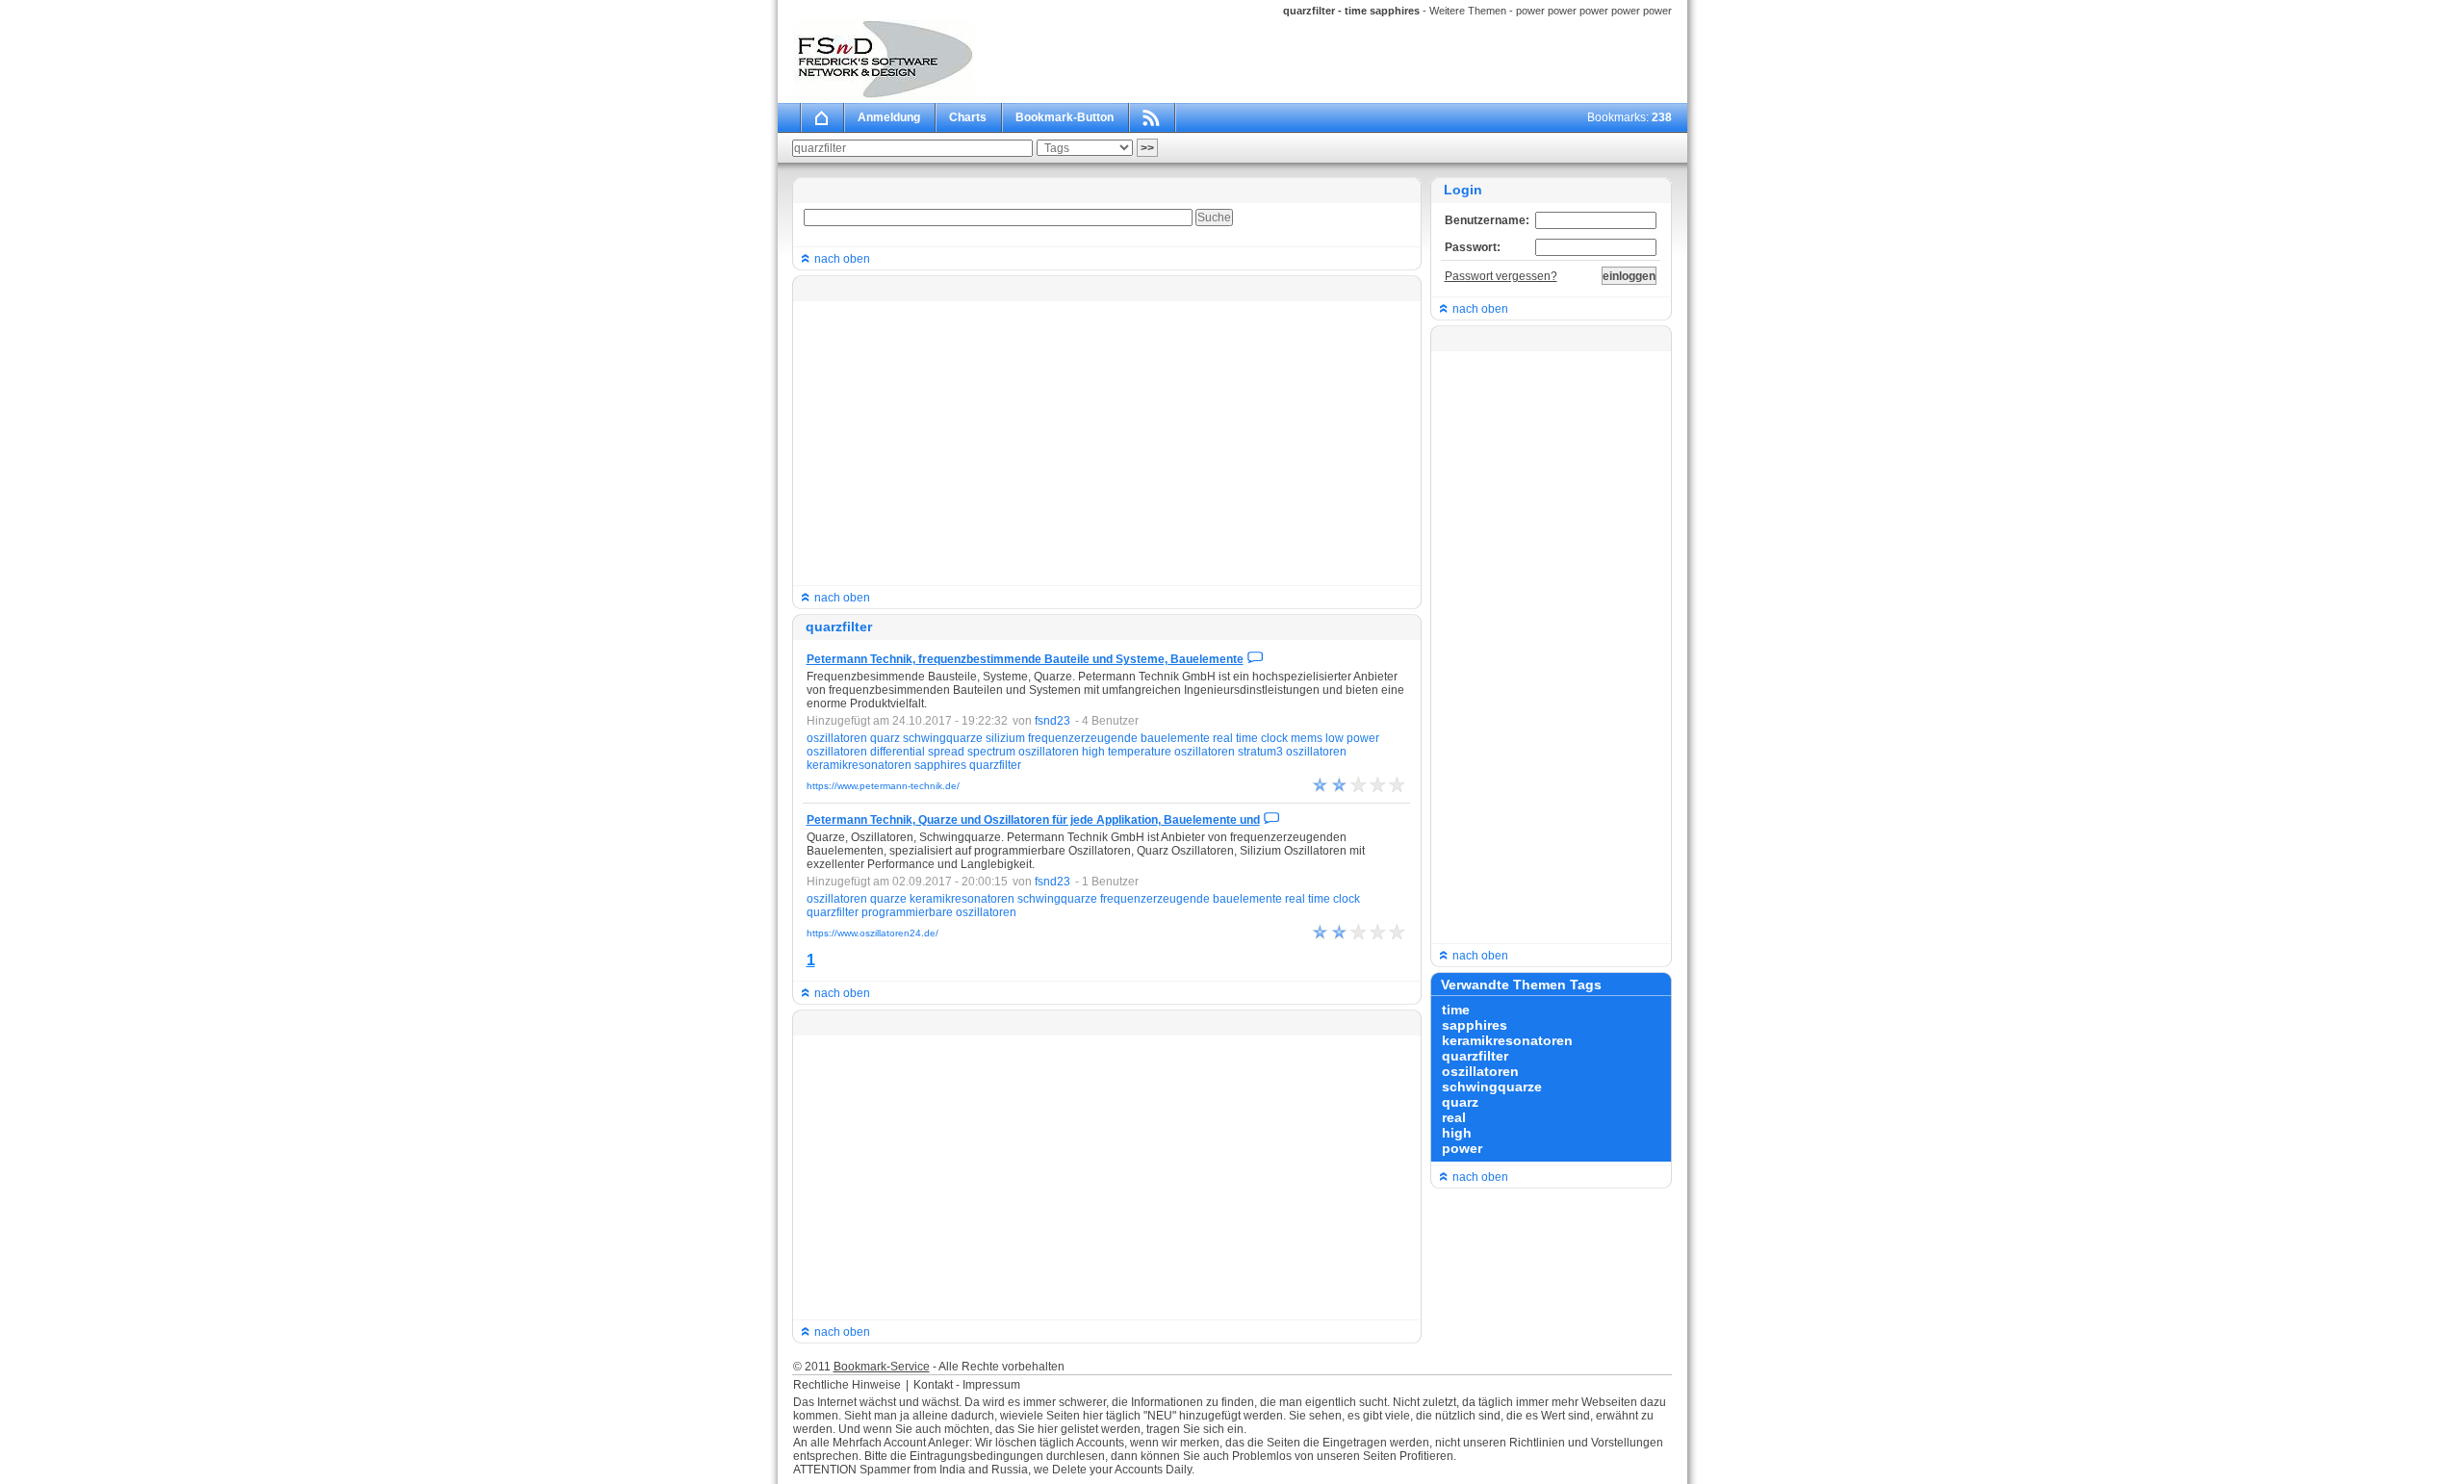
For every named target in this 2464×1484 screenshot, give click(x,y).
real (1223, 738)
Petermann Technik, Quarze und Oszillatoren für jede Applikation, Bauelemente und (1033, 820)
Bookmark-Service (882, 1367)
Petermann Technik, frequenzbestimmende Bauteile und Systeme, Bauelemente (1025, 659)
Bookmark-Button (1065, 117)
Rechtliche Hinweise (847, 1385)
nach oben (841, 259)
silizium (1005, 738)
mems (1307, 738)
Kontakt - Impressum (967, 1385)
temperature (1140, 752)
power (1363, 738)
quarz (885, 738)
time (1247, 738)
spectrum (991, 752)
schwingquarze (943, 738)
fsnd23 (1052, 721)
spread (946, 752)
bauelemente (1175, 738)
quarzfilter (995, 765)
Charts (968, 117)
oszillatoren (837, 738)
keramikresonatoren (859, 765)
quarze (888, 899)
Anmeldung (889, 117)
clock (1274, 738)
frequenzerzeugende (1083, 738)
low (1335, 738)
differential (898, 752)
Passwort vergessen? (1501, 276)
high (1093, 752)
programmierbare (907, 912)
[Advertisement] (1106, 442)
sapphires (940, 765)
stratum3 (1260, 752)
